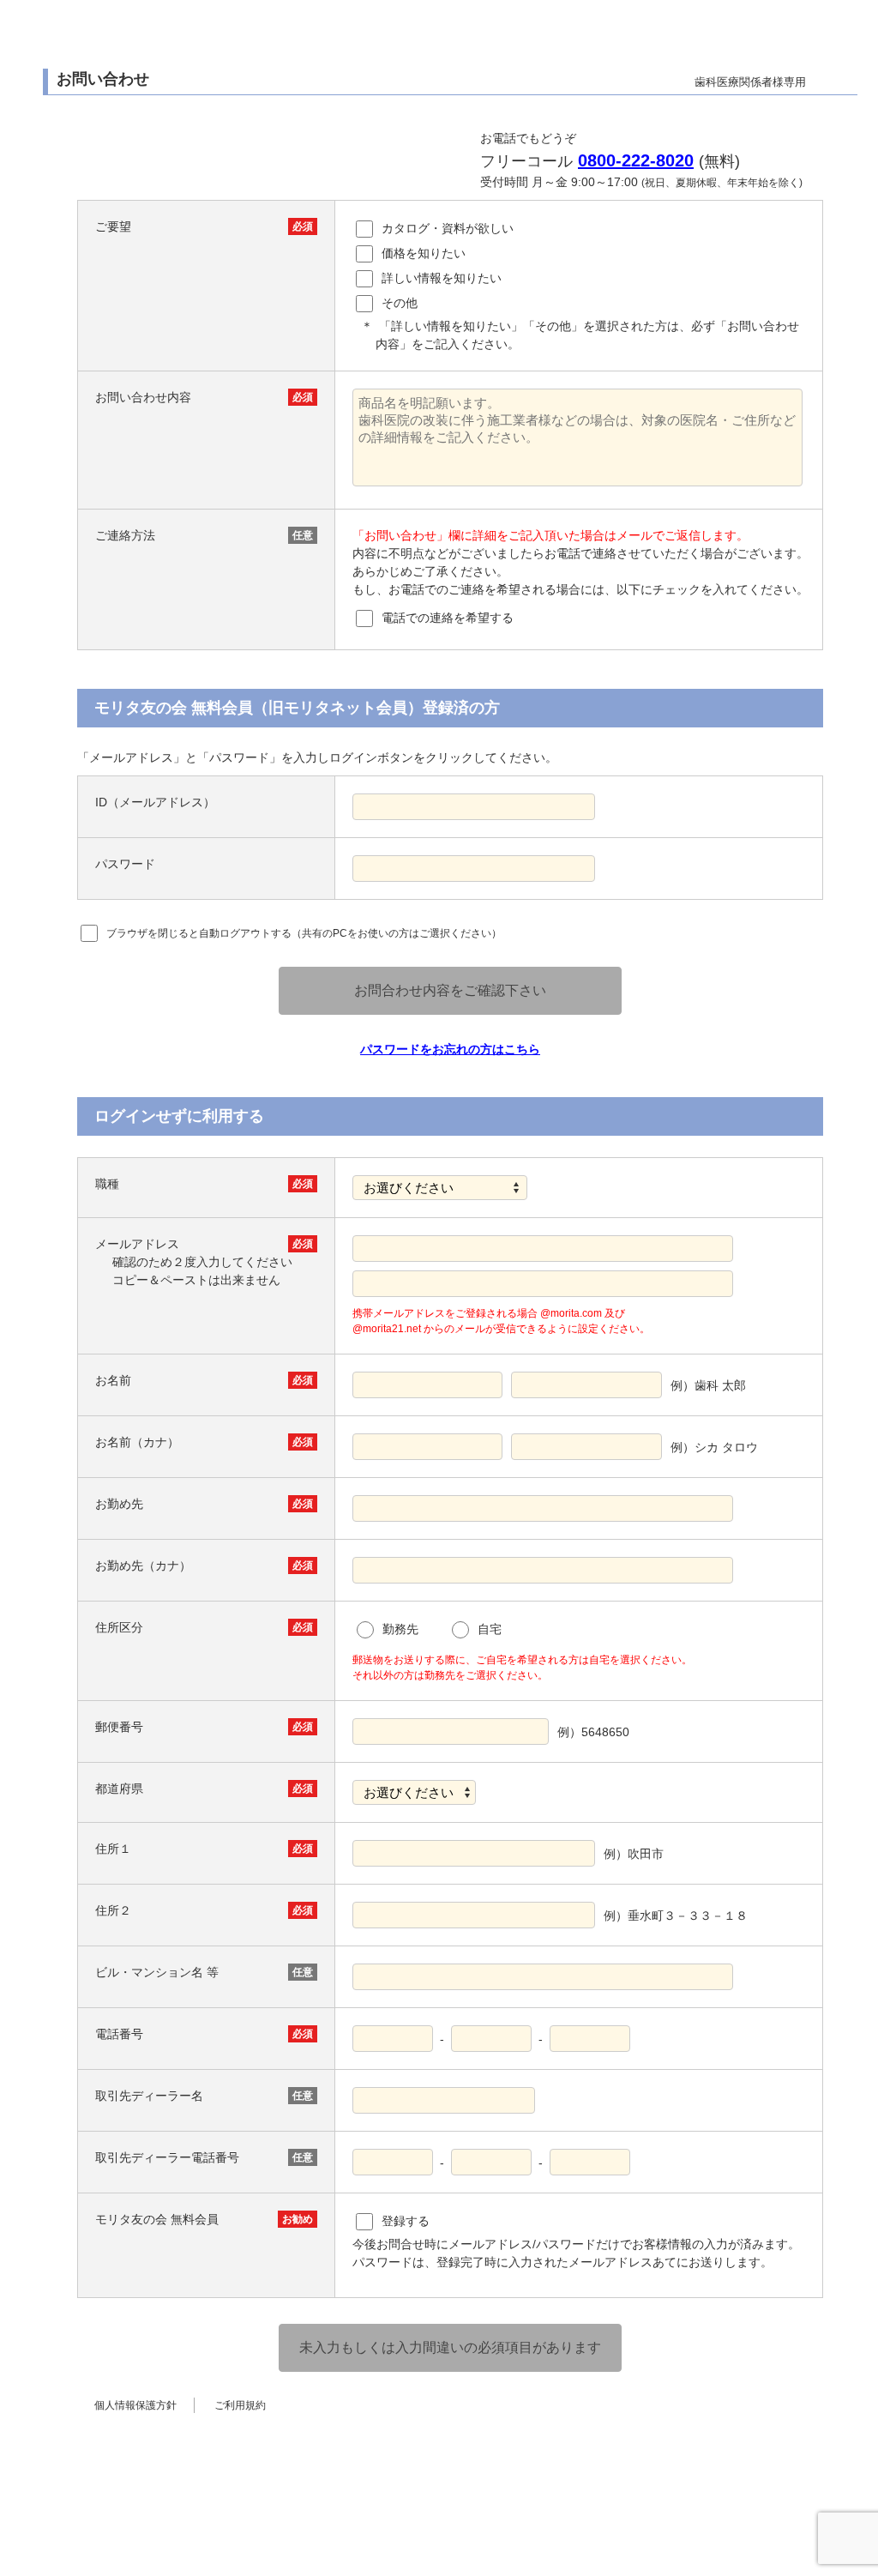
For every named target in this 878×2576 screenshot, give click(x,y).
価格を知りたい (424, 253)
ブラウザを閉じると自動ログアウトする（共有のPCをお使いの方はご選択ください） (304, 933)
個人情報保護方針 (135, 2405)
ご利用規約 (240, 2405)
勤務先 (400, 1629)
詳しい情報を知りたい (442, 278)
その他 (400, 303)
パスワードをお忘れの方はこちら (450, 1049)
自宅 (490, 1629)
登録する (406, 2221)
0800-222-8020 (636, 160)
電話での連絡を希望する (448, 618)
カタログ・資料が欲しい (448, 228)
